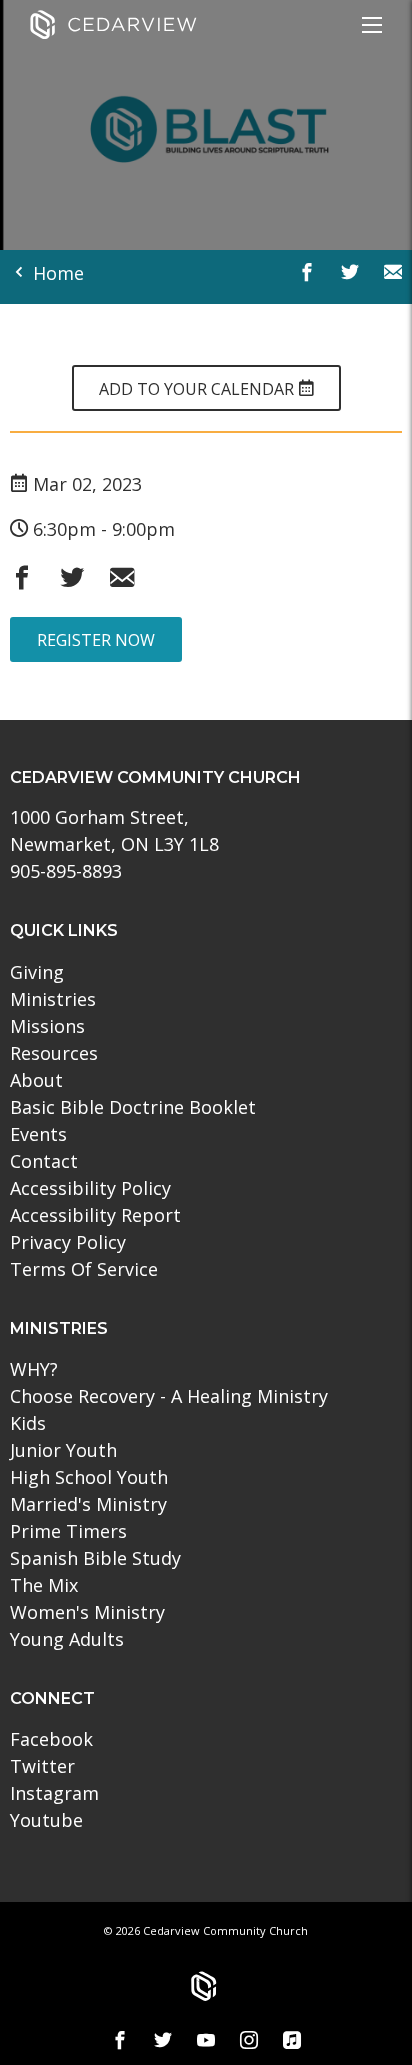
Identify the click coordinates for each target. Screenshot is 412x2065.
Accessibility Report (95, 1215)
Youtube (46, 1820)
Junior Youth (63, 1450)
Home (56, 273)
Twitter (42, 1766)
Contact (44, 1161)
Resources (54, 1053)
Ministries (53, 999)
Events (38, 1134)
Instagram (54, 1793)
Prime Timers (68, 1531)
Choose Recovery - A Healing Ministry (169, 1396)
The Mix (44, 1585)
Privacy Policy (68, 1242)
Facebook (51, 1739)
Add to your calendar (198, 389)
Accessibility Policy (90, 1188)
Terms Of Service (84, 1269)
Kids (28, 1423)
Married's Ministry (88, 1504)
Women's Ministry (87, 1612)
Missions (47, 1026)
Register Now (96, 640)
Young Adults (67, 1639)
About (36, 1080)
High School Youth (89, 1477)
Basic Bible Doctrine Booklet (133, 1107)
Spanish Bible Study (95, 1558)
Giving (37, 972)
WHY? (34, 1369)
